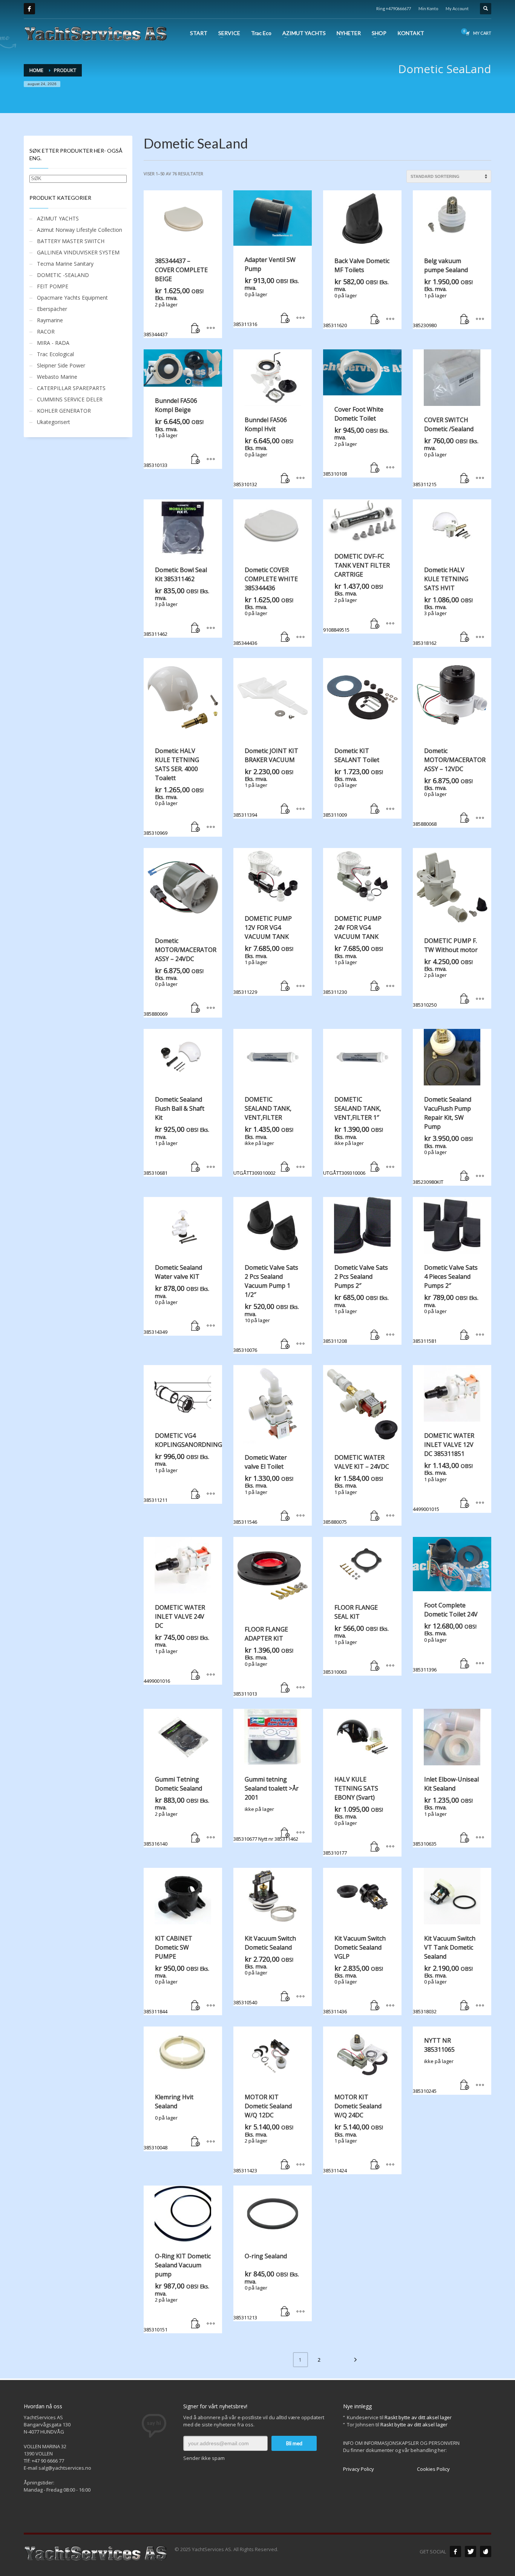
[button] (196, 329)
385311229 (263, 955)
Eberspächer (52, 309)
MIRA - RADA (53, 343)
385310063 (356, 1639)
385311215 (446, 452)
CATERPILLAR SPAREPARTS (71, 388)
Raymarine (50, 320)
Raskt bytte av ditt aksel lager (418, 2417)
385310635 (446, 1811)
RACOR (46, 331)
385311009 (353, 783)
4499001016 (176, 1644)
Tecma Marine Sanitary (65, 264)
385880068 (449, 787)
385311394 (266, 783)
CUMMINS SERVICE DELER (70, 399)
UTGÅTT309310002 (263, 1136)
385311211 (183, 1467)
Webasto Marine (57, 377)
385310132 (263, 452)
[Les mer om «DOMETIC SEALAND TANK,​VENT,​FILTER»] (285, 1167)
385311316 (266, 292)
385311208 (356, 1304)
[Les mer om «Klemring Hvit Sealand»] (196, 2142)
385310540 (265, 1970)
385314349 (176, 1299)
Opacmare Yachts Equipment (72, 298)
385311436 (354, 1975)
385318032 (444, 1975)
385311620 (356, 293)
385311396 (445, 1637)
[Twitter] (471, 2552)
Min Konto (428, 8)
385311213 (266, 2286)
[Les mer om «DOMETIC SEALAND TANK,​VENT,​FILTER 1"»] (375, 1167)
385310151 (177, 2292)
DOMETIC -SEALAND (63, 275)
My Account (457, 8)
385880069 (180, 977)
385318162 (443, 606)
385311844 (176, 1975)
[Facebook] (29, 9)
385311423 (263, 2133)
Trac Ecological (55, 354)
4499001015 (444, 1472)
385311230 (353, 955)
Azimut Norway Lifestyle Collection (80, 230)
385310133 (174, 432)
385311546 (263, 1489)
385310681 (176, 1136)
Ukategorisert (54, 422)
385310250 (445, 973)
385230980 (443, 293)
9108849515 (356, 593)
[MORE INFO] (211, 329)
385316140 (176, 1811)
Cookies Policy (433, 2469)
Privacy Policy (359, 2469)
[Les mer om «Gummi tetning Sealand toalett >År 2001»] (285, 1833)
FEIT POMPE (53, 286)
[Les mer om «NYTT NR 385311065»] (465, 2085)
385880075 (356, 1489)
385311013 (263, 1661)
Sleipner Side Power (61, 365)
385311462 (176, 602)
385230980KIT (443, 1140)
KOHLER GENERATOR (64, 411)
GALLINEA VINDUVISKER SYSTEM (78, 252)
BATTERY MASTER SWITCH (71, 241)
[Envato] (486, 2552)
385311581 (446, 1304)
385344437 (176, 297)
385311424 (353, 2133)
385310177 (353, 1816)
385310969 (174, 792)
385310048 (169, 2122)
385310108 (356, 441)
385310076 (266, 1308)
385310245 (434, 2065)
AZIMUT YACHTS (58, 218)
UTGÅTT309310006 (353, 1136)
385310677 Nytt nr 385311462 (266, 1809)
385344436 (266, 606)
